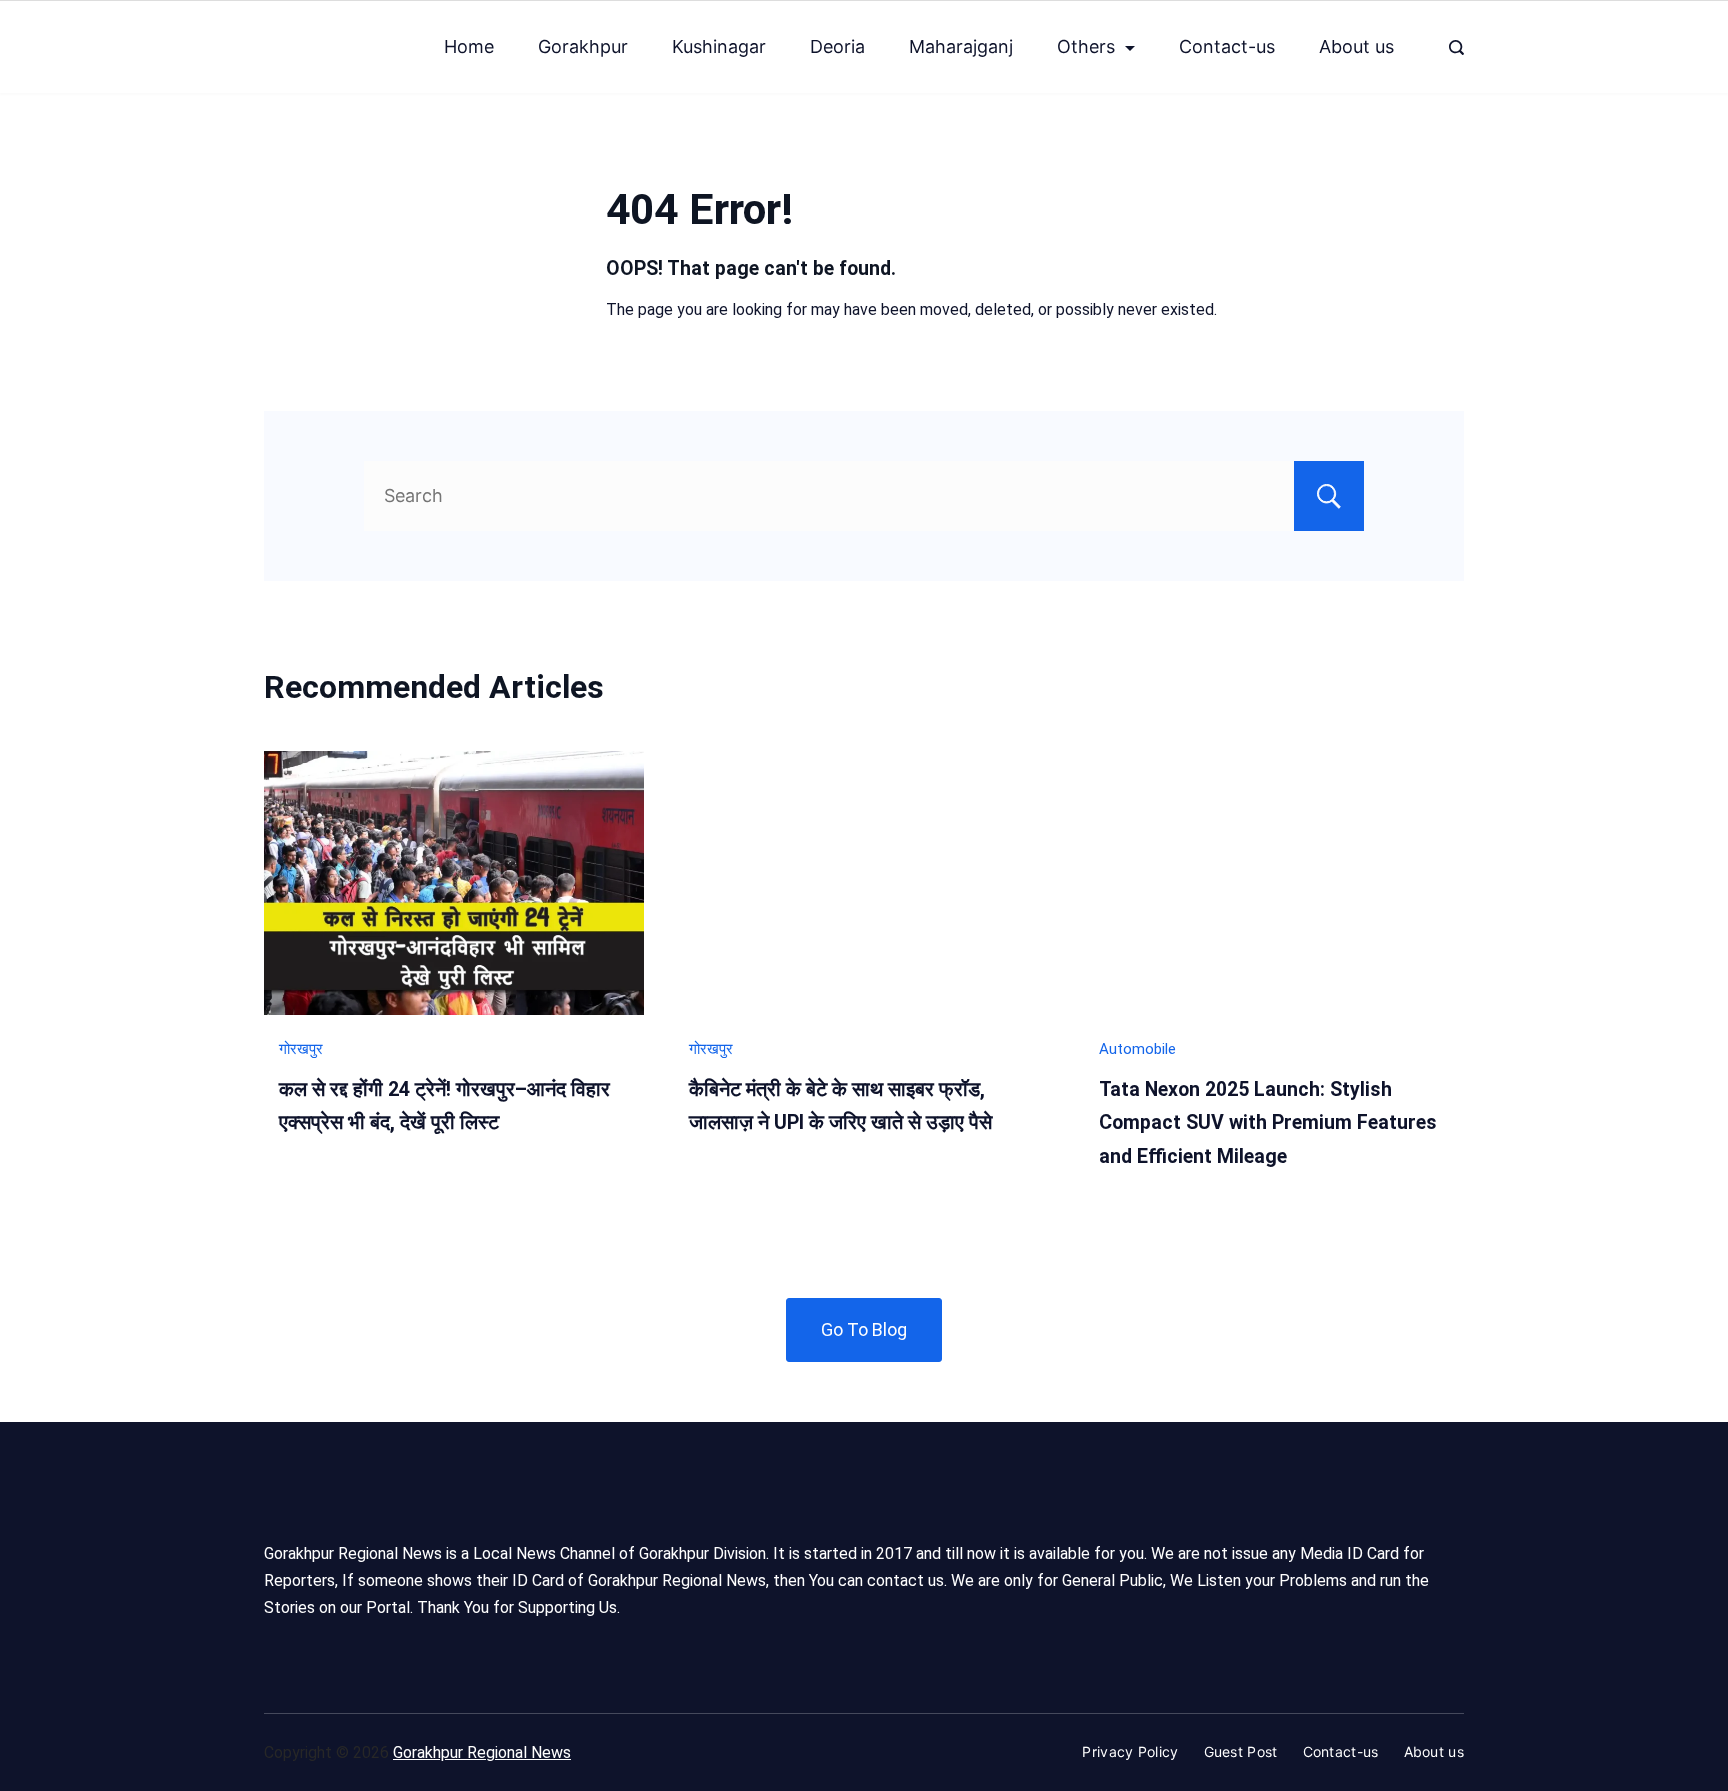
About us (1356, 46)
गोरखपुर (301, 1049)
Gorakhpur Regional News (482, 1752)
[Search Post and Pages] (1456, 47)
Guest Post (1241, 1751)
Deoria (837, 46)
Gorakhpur (583, 46)
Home (469, 46)
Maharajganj (961, 46)
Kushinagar (719, 46)
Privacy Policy (1130, 1751)
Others (1086, 46)
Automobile (1137, 1049)
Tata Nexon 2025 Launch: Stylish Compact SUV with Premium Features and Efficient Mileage (1268, 1123)
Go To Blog (864, 1329)
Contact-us (1227, 46)
